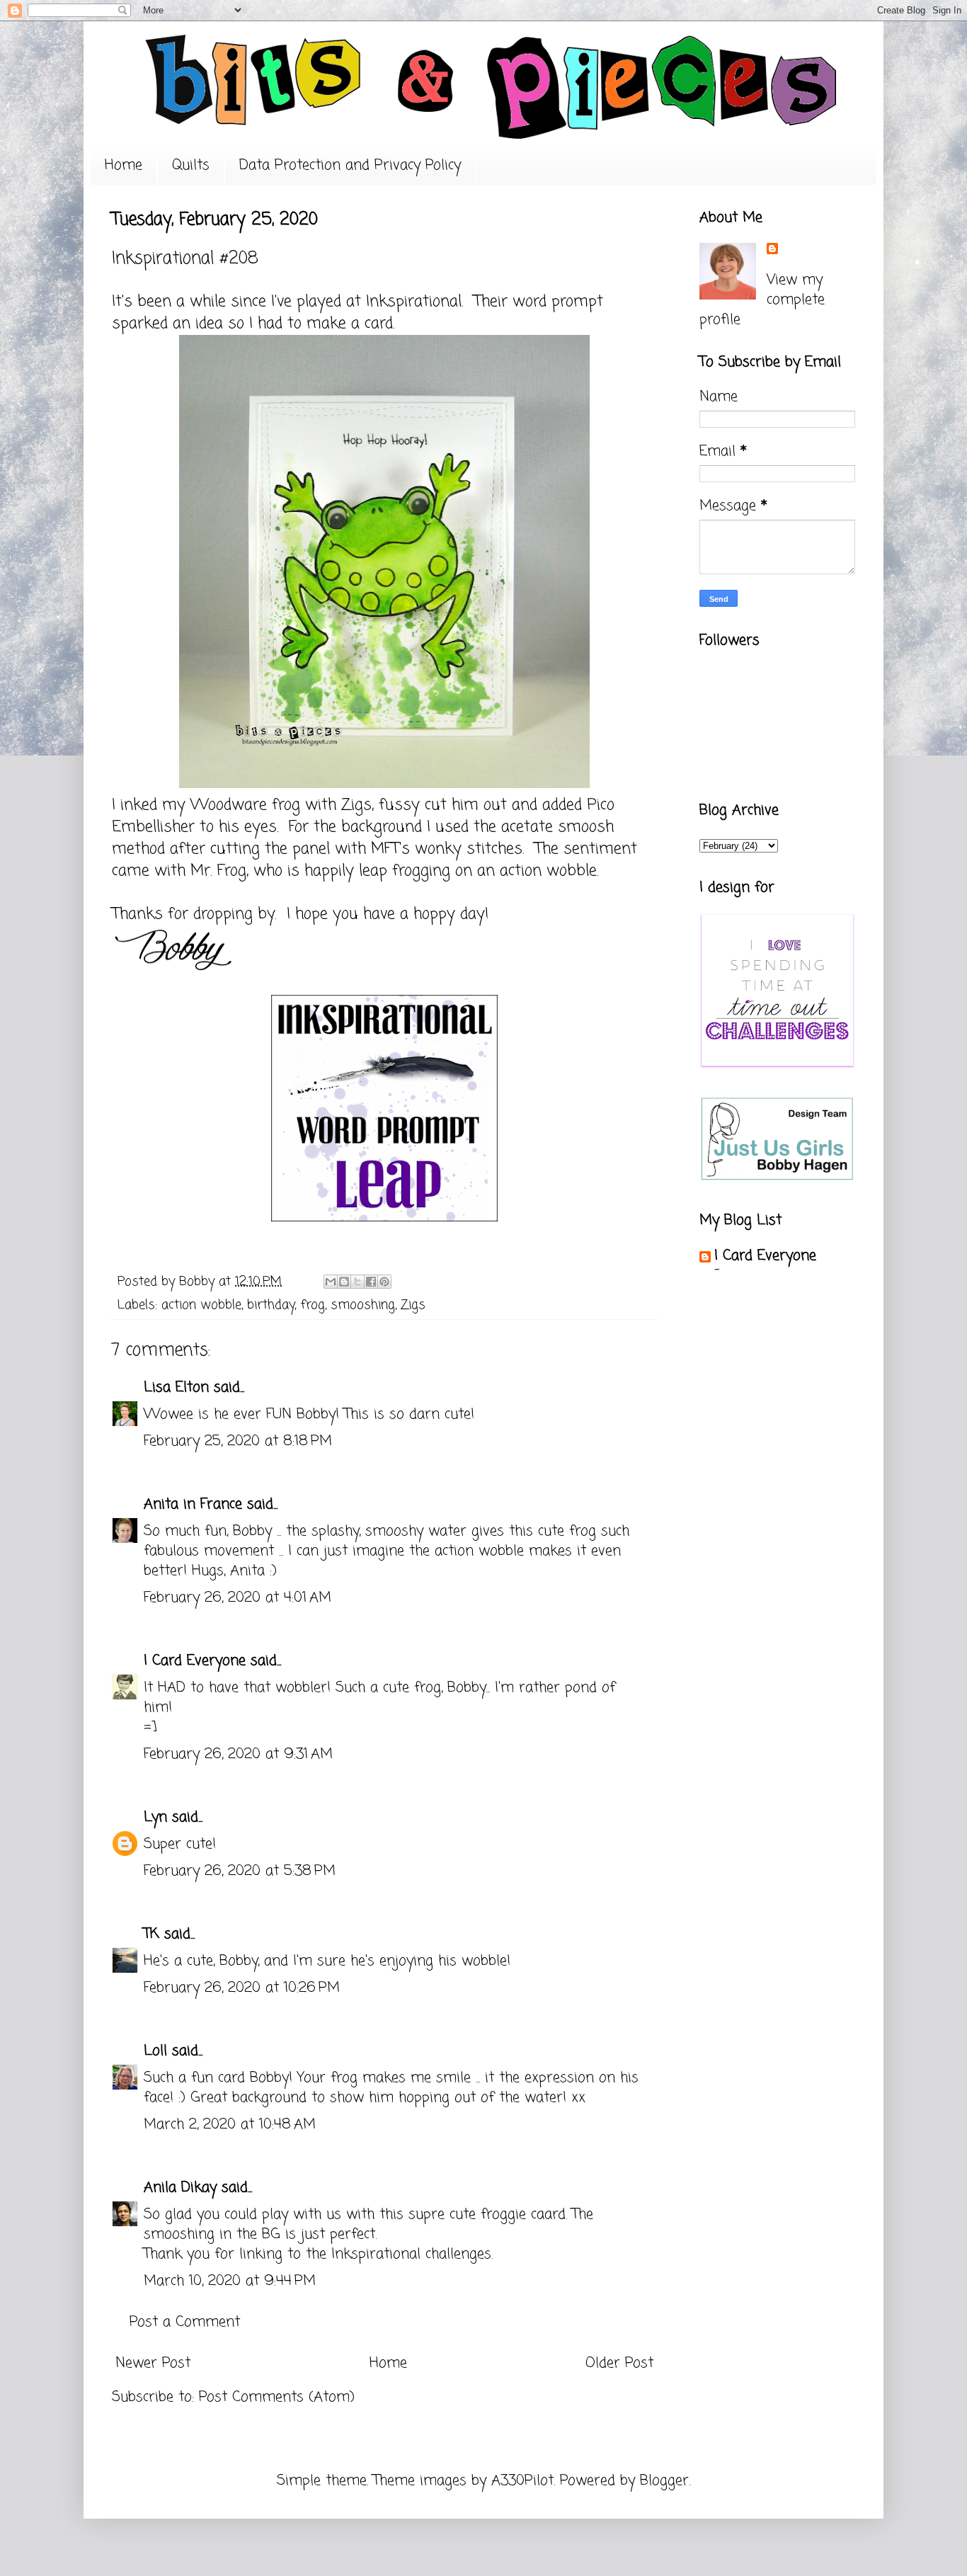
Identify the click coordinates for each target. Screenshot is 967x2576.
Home (124, 165)
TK (151, 1934)
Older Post (619, 2363)
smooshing (363, 1305)
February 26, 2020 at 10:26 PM (242, 1988)
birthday (271, 1305)
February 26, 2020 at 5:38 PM (240, 1871)
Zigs (413, 1305)
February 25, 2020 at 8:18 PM (238, 1441)
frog (313, 1305)
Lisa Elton (176, 1387)
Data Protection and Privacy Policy (350, 165)
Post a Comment (185, 2322)
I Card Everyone (195, 1661)
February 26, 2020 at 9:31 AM (238, 1754)
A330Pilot (522, 2481)
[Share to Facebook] (371, 1282)
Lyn (158, 1817)
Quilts (191, 165)
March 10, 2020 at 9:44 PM (230, 2281)
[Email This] (331, 1282)
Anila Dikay (180, 2188)
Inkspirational (414, 302)
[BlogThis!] (344, 1282)
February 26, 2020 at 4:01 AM (238, 1598)
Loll (155, 2051)
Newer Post (153, 2363)
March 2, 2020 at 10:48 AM (230, 2125)
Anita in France (193, 1504)
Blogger (664, 2481)
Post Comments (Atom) (277, 2397)
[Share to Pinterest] (384, 1282)
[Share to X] (357, 1282)
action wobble (201, 1305)
